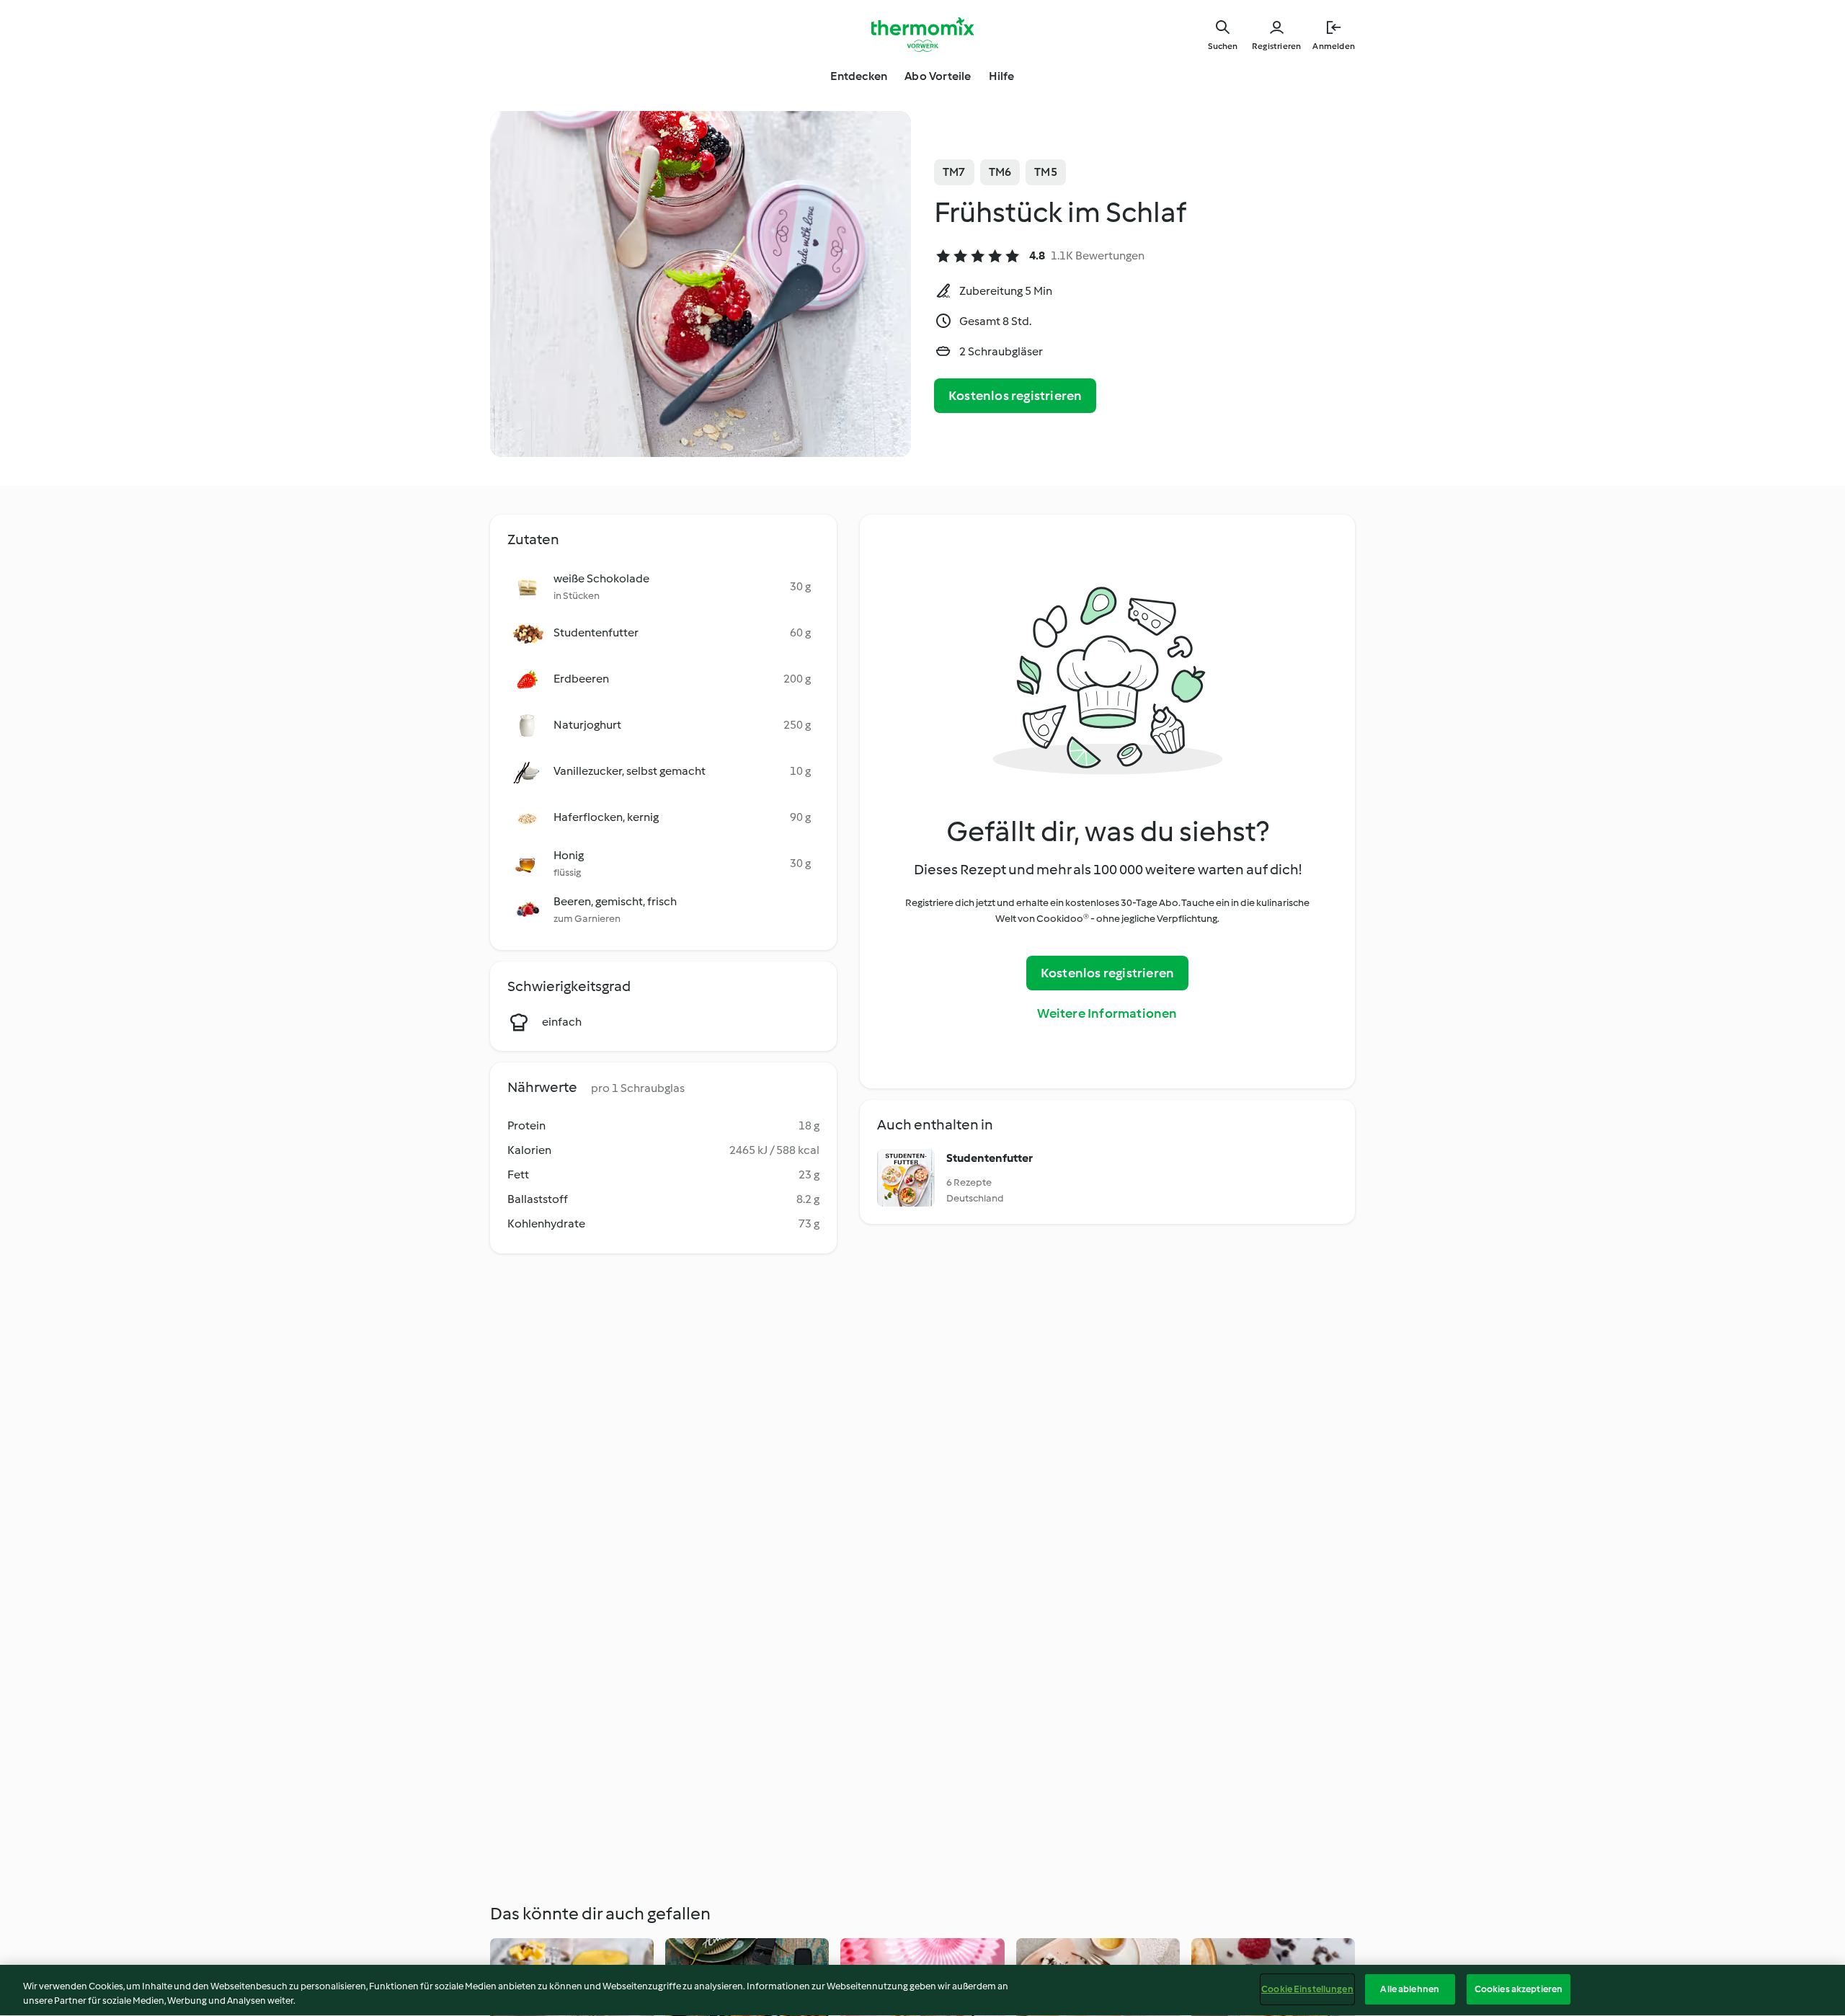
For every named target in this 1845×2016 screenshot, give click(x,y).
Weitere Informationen (1107, 1013)
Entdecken (859, 76)
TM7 (954, 172)
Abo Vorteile (938, 76)
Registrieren (1276, 46)
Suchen (1223, 46)
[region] (922, 1990)
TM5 (1046, 172)
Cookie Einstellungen (1307, 1989)
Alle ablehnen (1410, 1989)
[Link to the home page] (922, 35)
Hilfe (1002, 76)
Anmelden (1334, 46)
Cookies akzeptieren (1519, 1989)
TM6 (1000, 172)
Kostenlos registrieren (1015, 396)
